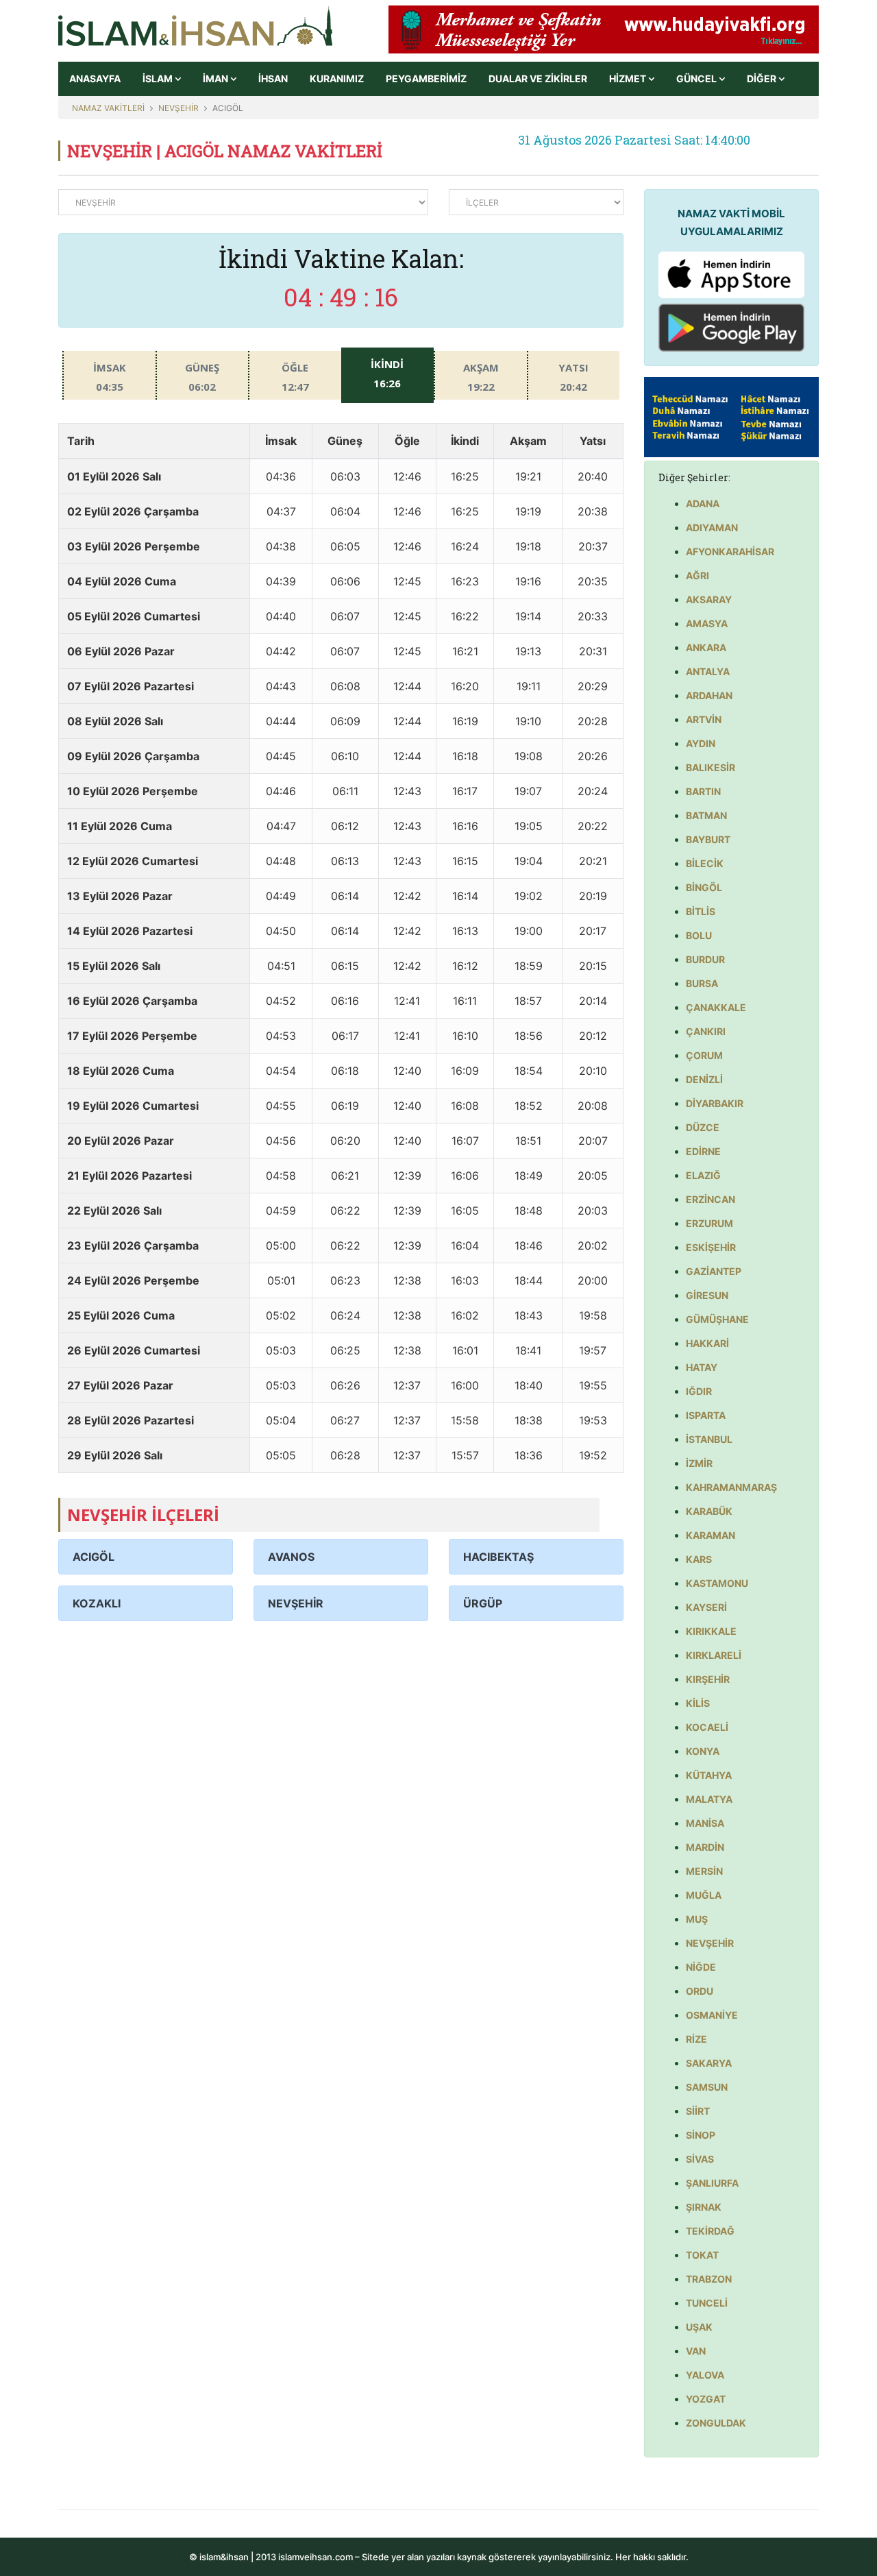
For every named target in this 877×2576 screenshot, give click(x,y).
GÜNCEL (697, 78)
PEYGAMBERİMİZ (426, 78)
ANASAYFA (95, 78)
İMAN (217, 78)
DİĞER (763, 78)
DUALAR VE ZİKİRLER (538, 78)
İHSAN (273, 78)
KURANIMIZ (337, 78)
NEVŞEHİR (178, 108)
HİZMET (629, 78)
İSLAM (159, 78)
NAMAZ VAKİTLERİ (108, 108)
